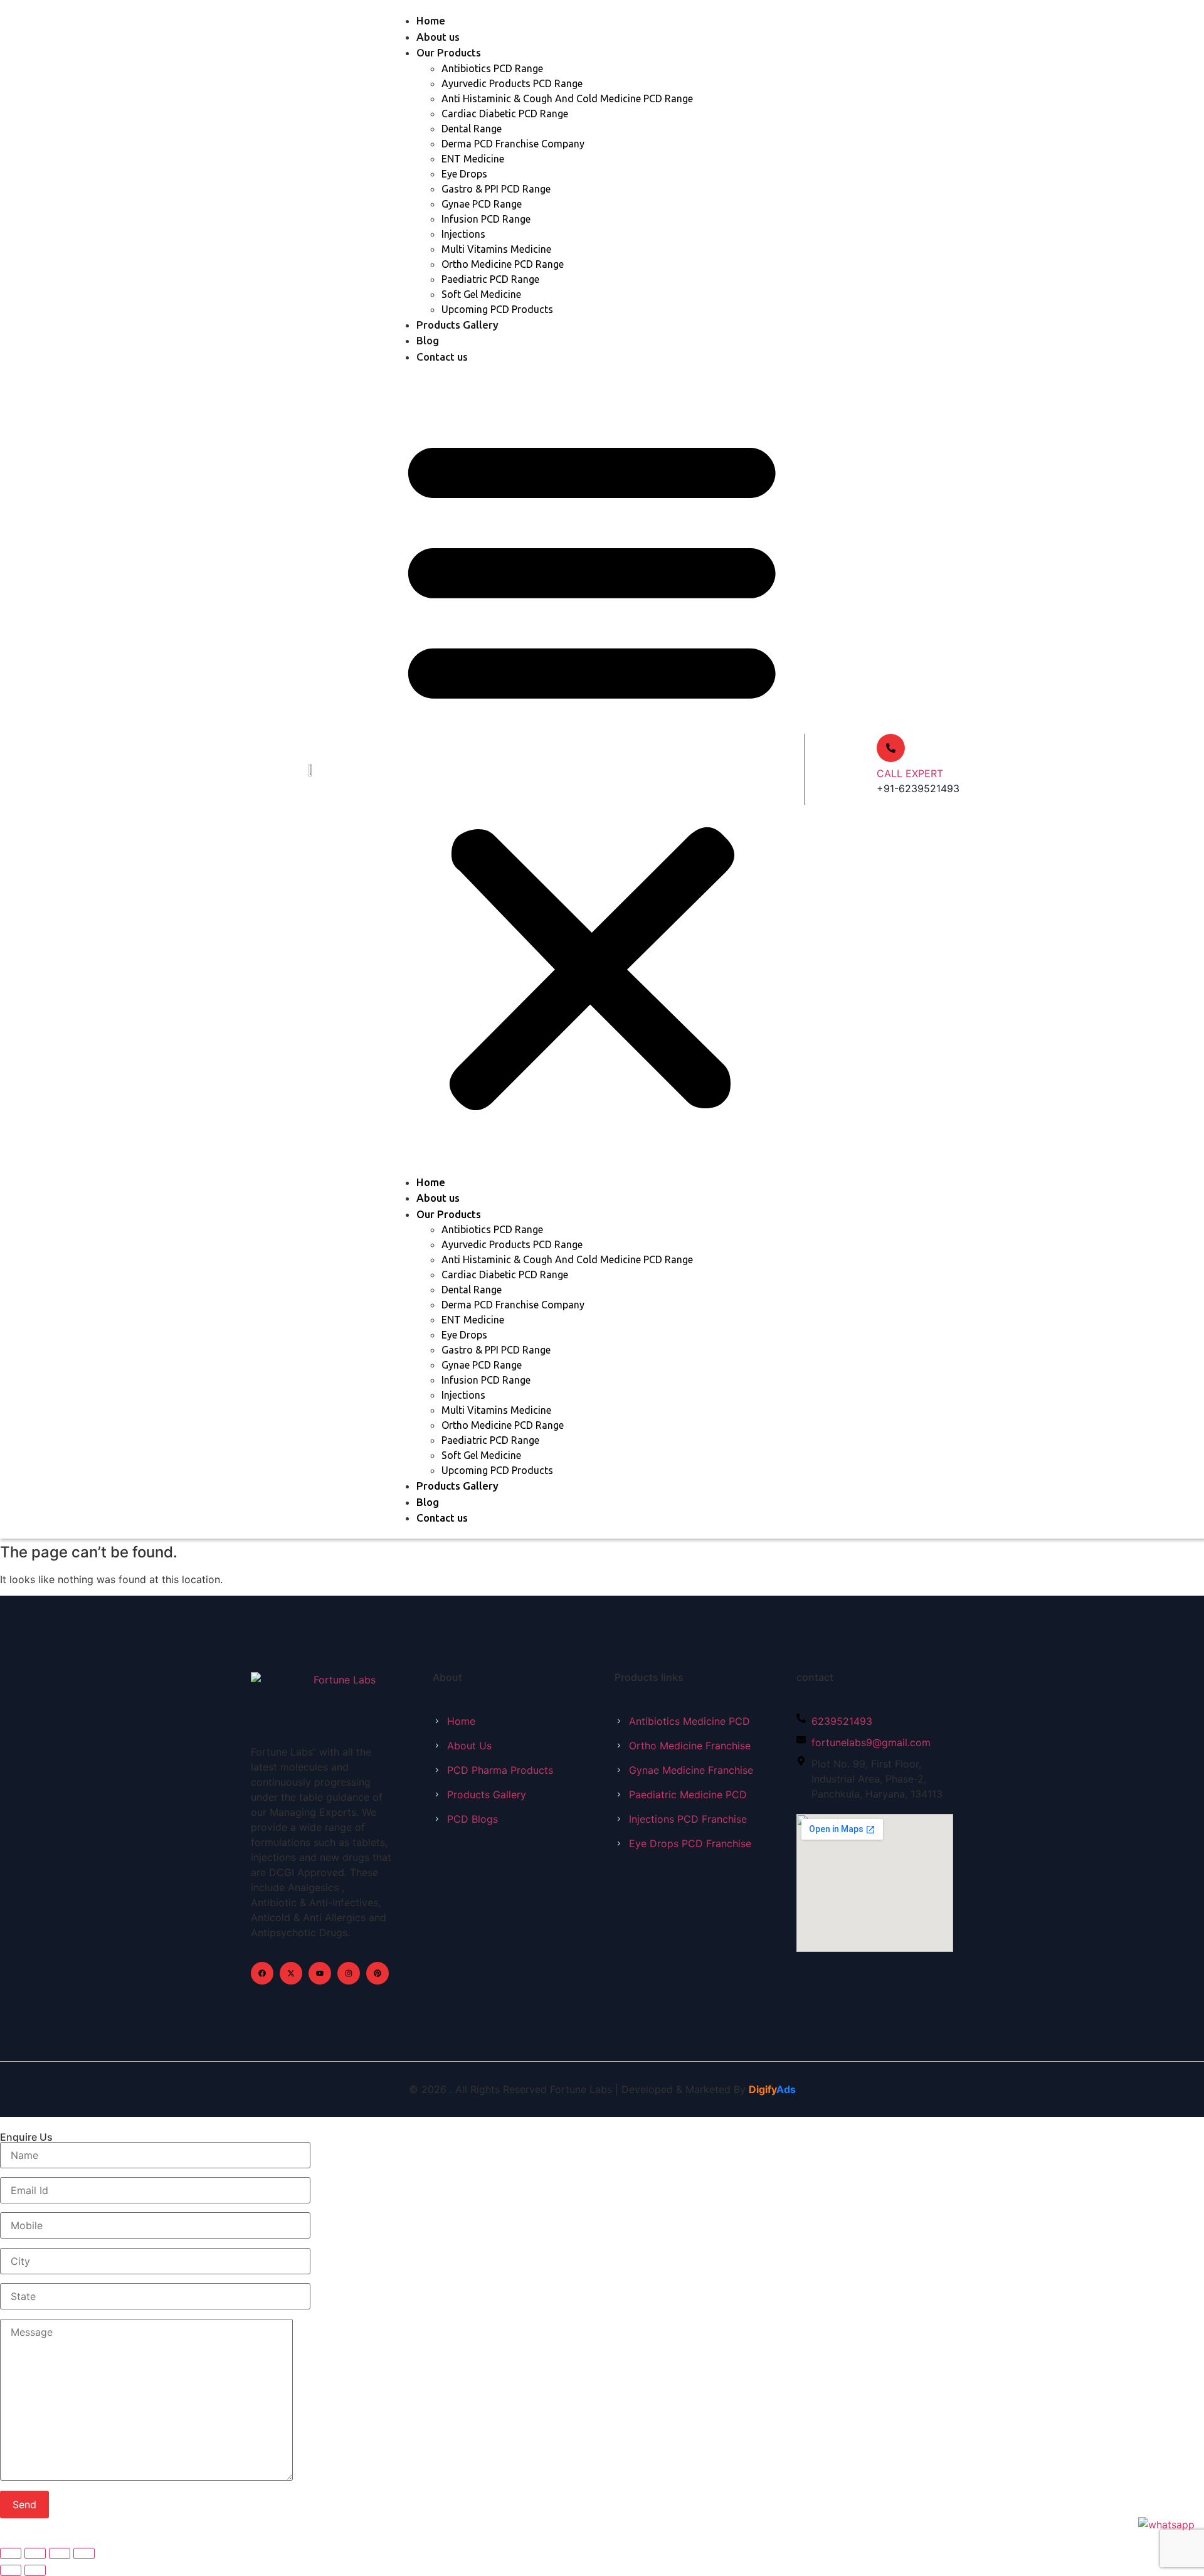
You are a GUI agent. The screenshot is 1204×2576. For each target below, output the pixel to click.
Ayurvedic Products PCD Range (512, 83)
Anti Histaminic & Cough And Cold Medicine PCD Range (567, 98)
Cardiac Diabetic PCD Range (505, 114)
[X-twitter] (291, 1973)
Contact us (442, 357)
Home (431, 20)
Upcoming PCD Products (497, 309)
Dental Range (472, 129)
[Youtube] (320, 1973)
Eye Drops (464, 174)
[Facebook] (262, 1973)
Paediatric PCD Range (490, 279)
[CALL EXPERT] (891, 748)
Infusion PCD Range (486, 219)
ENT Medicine (473, 159)
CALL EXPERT (910, 773)
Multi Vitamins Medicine (496, 249)
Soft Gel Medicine (481, 294)
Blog (428, 340)
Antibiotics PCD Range (492, 68)
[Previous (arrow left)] (11, 2570)
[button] (592, 769)
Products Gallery (457, 325)
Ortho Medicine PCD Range (503, 264)
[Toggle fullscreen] (35, 2553)
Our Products (449, 52)
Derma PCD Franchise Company (513, 144)
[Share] (60, 2553)
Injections (463, 234)
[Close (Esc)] (84, 2553)
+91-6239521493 (918, 788)
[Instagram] (349, 1973)
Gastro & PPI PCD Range (496, 189)
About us (438, 37)
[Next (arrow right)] (35, 2570)
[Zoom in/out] (11, 2553)
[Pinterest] (378, 1973)
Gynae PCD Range (482, 204)
